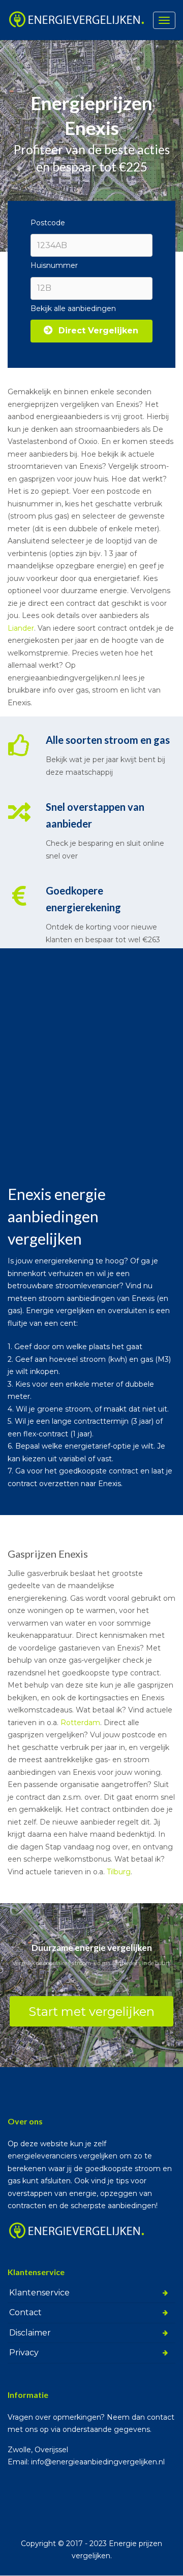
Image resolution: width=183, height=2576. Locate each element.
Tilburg (119, 1872)
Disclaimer (30, 2333)
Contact (25, 2312)
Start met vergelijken (91, 2012)
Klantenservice (39, 2293)
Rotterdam (80, 1723)
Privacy (24, 2352)
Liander (21, 628)
